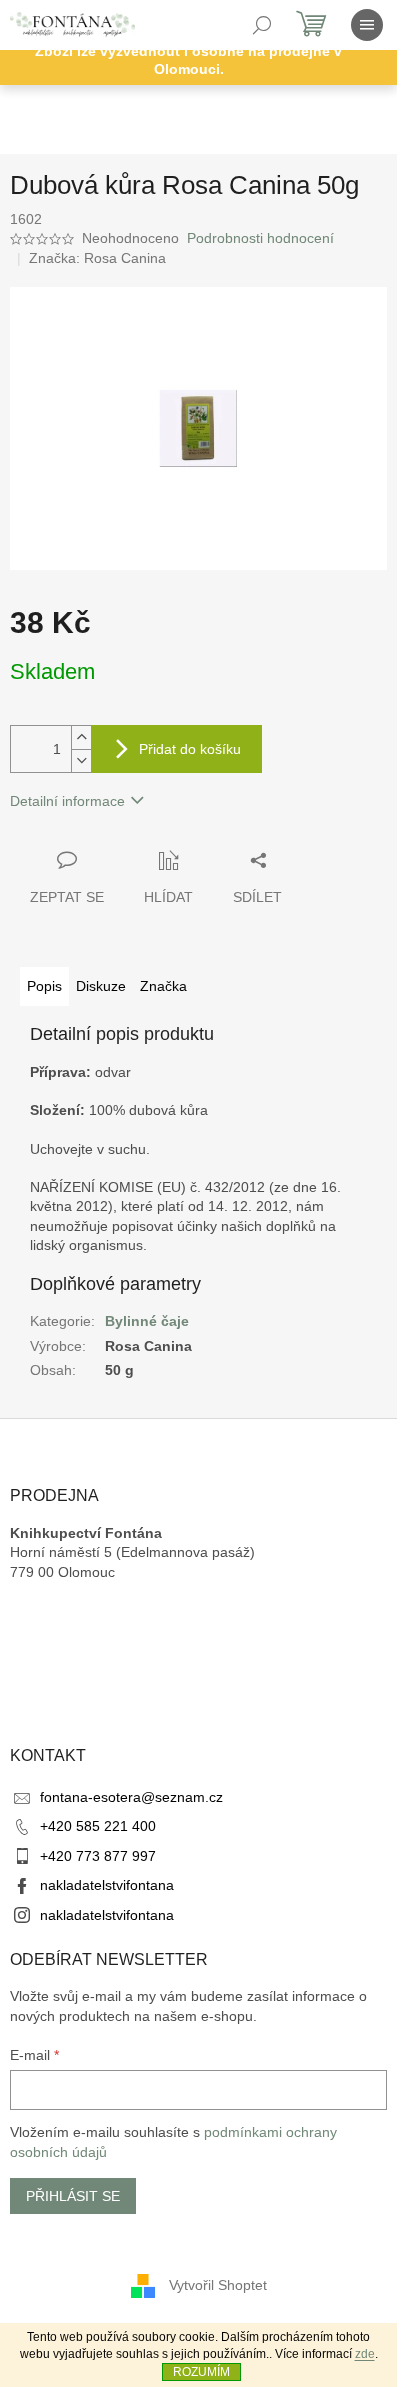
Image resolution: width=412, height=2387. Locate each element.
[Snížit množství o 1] (81, 760)
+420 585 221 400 (98, 1826)
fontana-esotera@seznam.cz (131, 1797)
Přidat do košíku (190, 749)
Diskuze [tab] (101, 986)
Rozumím (201, 2372)
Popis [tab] (44, 986)
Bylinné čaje (147, 1321)
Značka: (97, 258)
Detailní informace (67, 801)
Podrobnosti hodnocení (260, 238)
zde (365, 2354)
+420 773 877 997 (98, 1856)
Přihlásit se (73, 2196)
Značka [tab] (163, 986)
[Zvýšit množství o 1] (81, 737)
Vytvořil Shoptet (218, 2285)
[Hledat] (262, 25)
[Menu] (367, 25)
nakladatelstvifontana (107, 1885)
